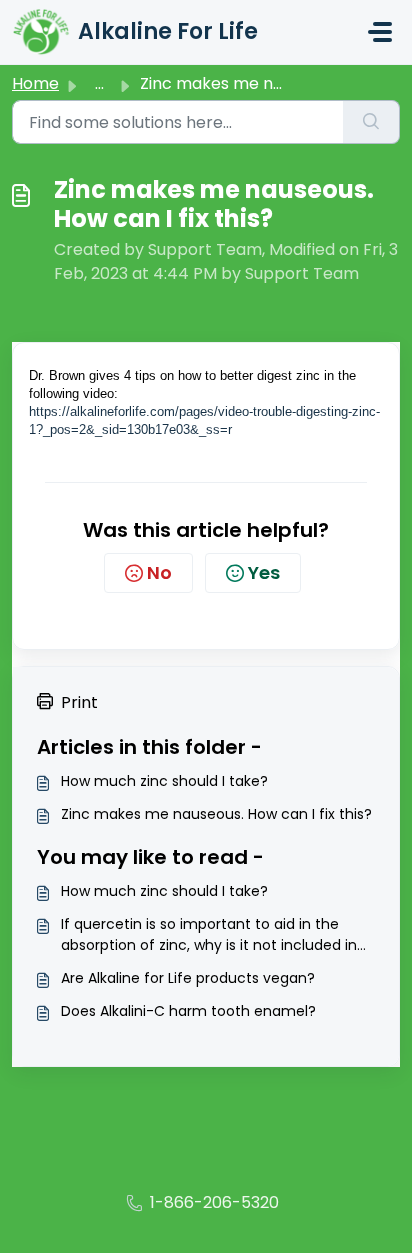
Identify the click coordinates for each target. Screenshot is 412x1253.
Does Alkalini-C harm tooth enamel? (188, 1011)
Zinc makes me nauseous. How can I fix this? (216, 814)
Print (79, 702)
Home (35, 83)
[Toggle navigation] (380, 32)
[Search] (371, 122)
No (159, 572)
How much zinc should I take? (164, 781)
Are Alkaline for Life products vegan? (188, 978)
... (99, 83)
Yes (264, 572)
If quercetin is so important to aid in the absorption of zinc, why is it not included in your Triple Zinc (209, 935)
